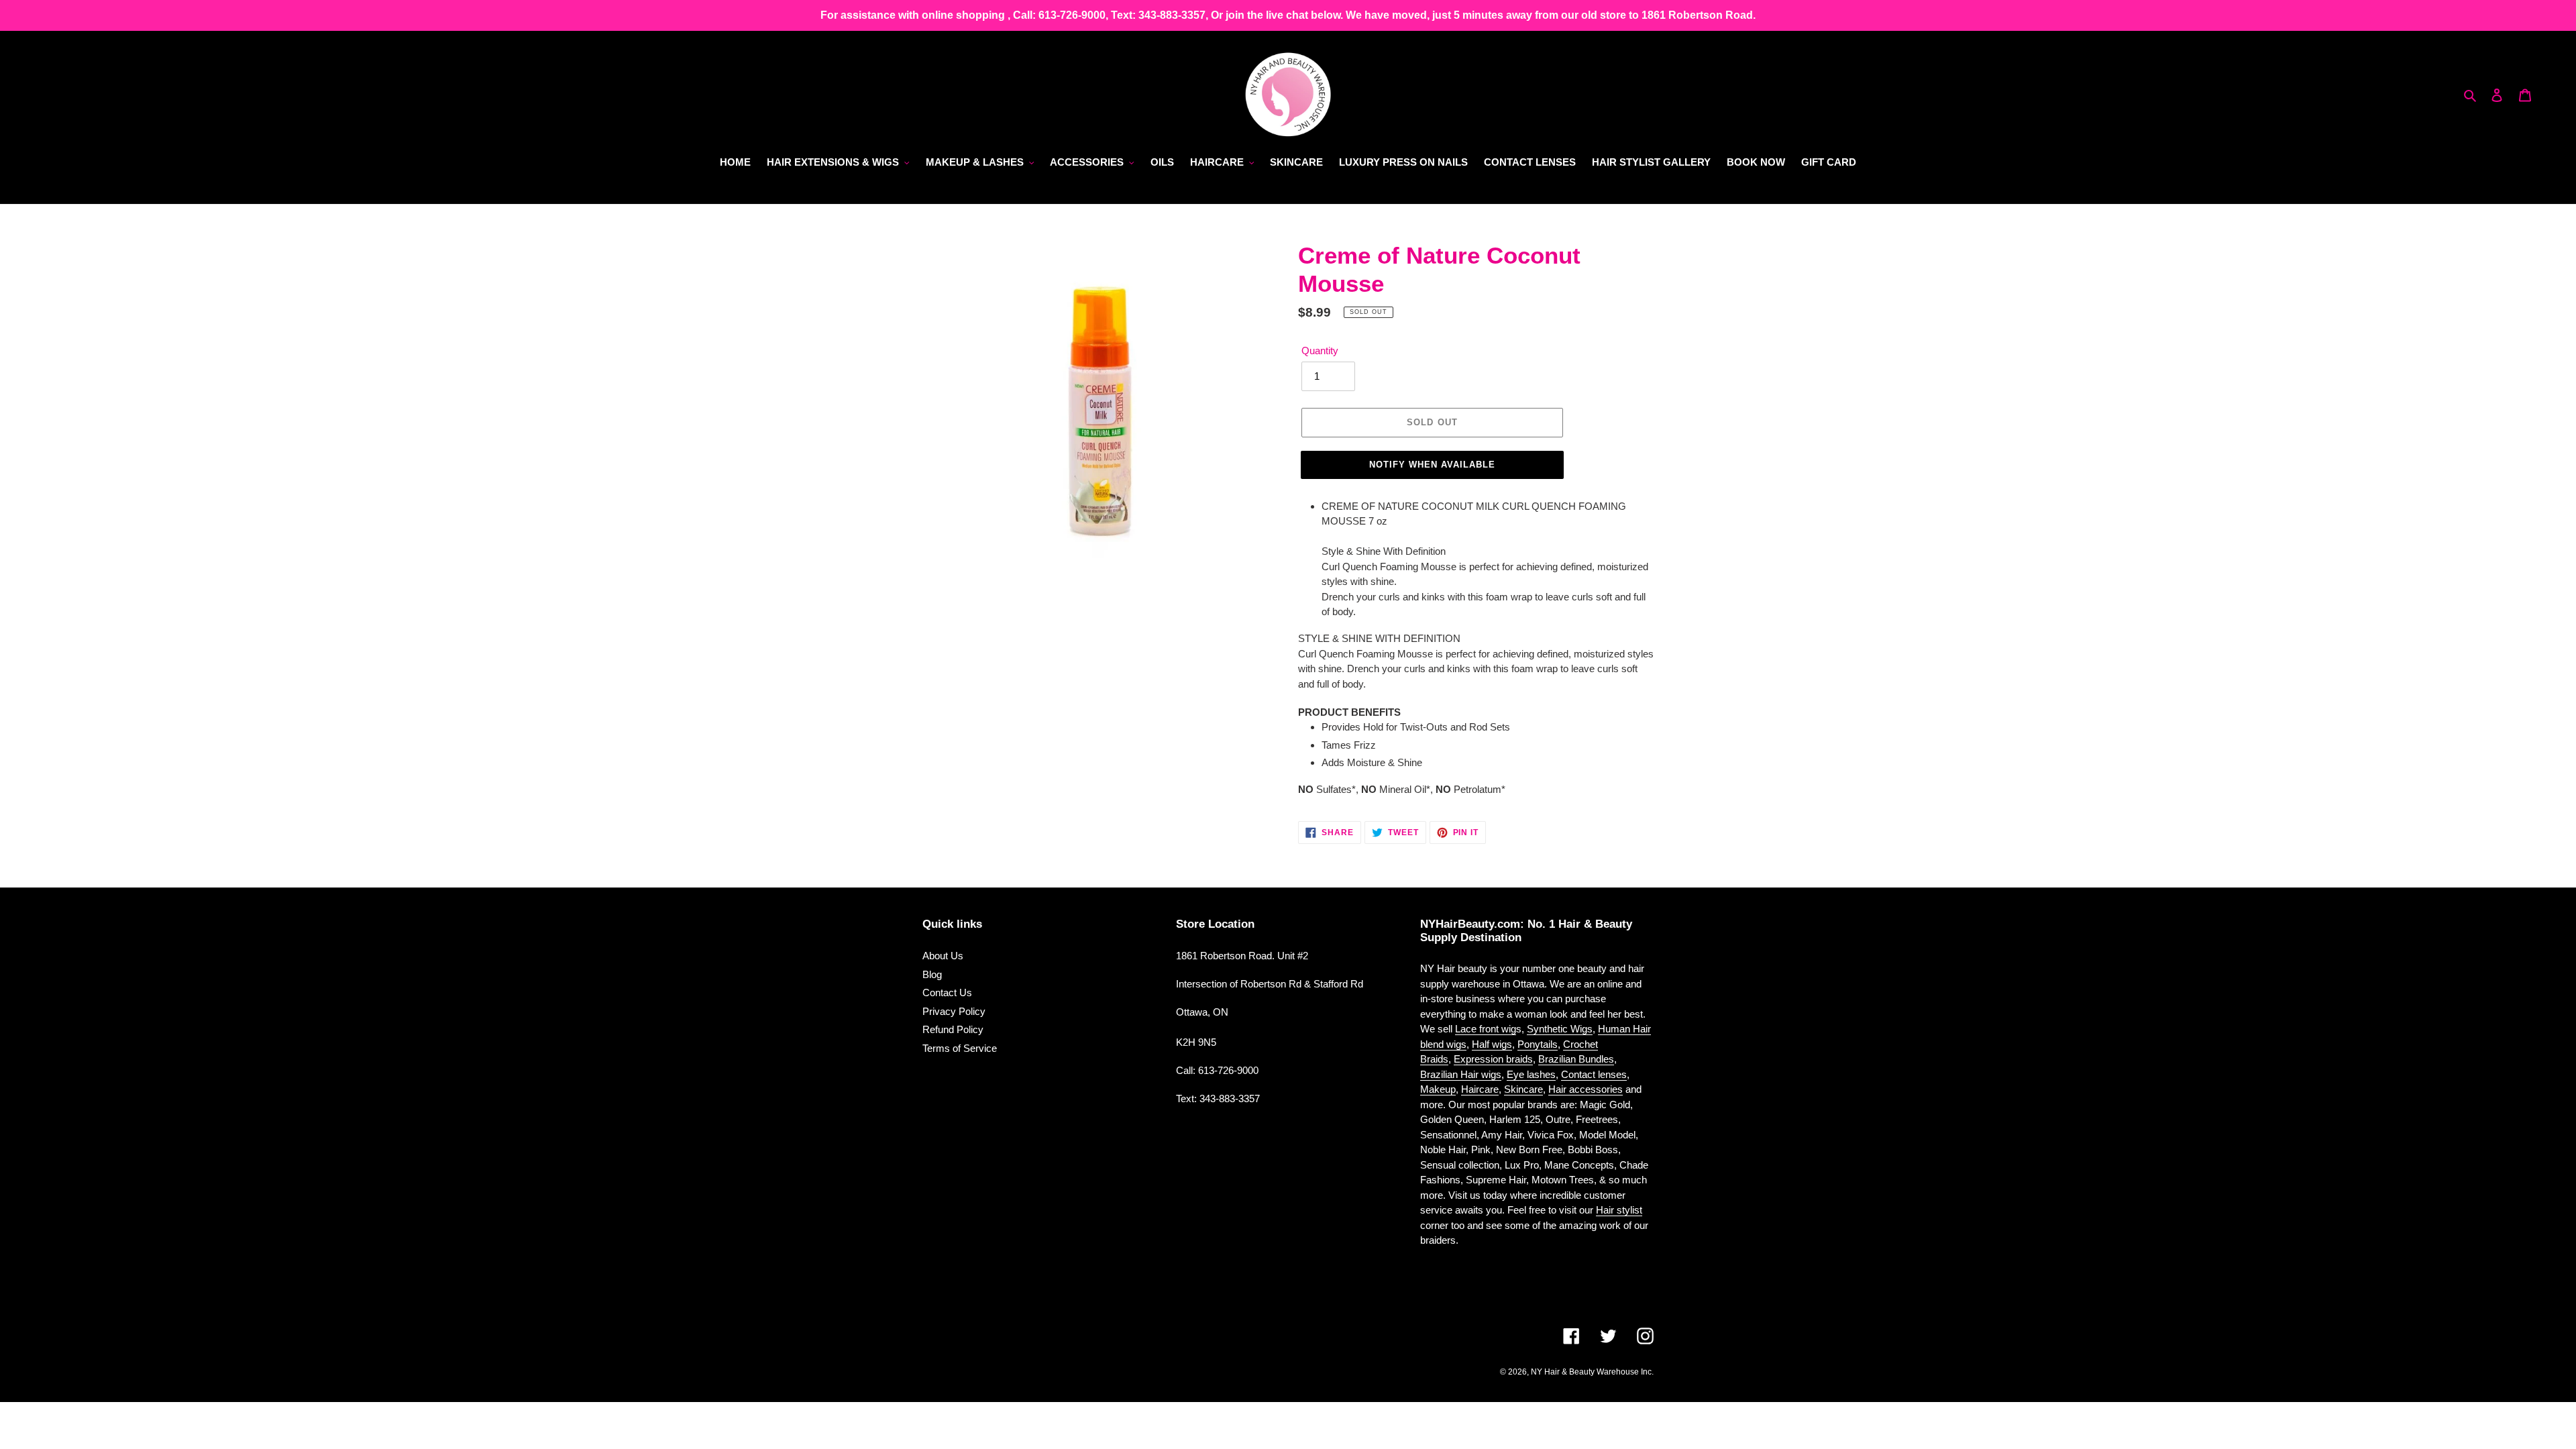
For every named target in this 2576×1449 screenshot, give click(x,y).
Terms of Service (960, 1048)
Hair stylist (1619, 1210)
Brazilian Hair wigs (1461, 1074)
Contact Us (947, 992)
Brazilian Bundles (1576, 1059)
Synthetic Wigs (1560, 1029)
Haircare (1480, 1089)
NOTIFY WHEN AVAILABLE (1433, 465)
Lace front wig (1486, 1029)
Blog (932, 974)
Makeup (1438, 1089)
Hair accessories (1586, 1089)
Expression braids (1493, 1059)
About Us (943, 956)
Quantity (1320, 351)
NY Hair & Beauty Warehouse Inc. (1592, 1372)
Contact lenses (1594, 1074)
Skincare (1523, 1089)
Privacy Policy (954, 1011)
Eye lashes (1531, 1074)
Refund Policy (953, 1029)
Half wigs (1492, 1044)
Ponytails (1538, 1044)
